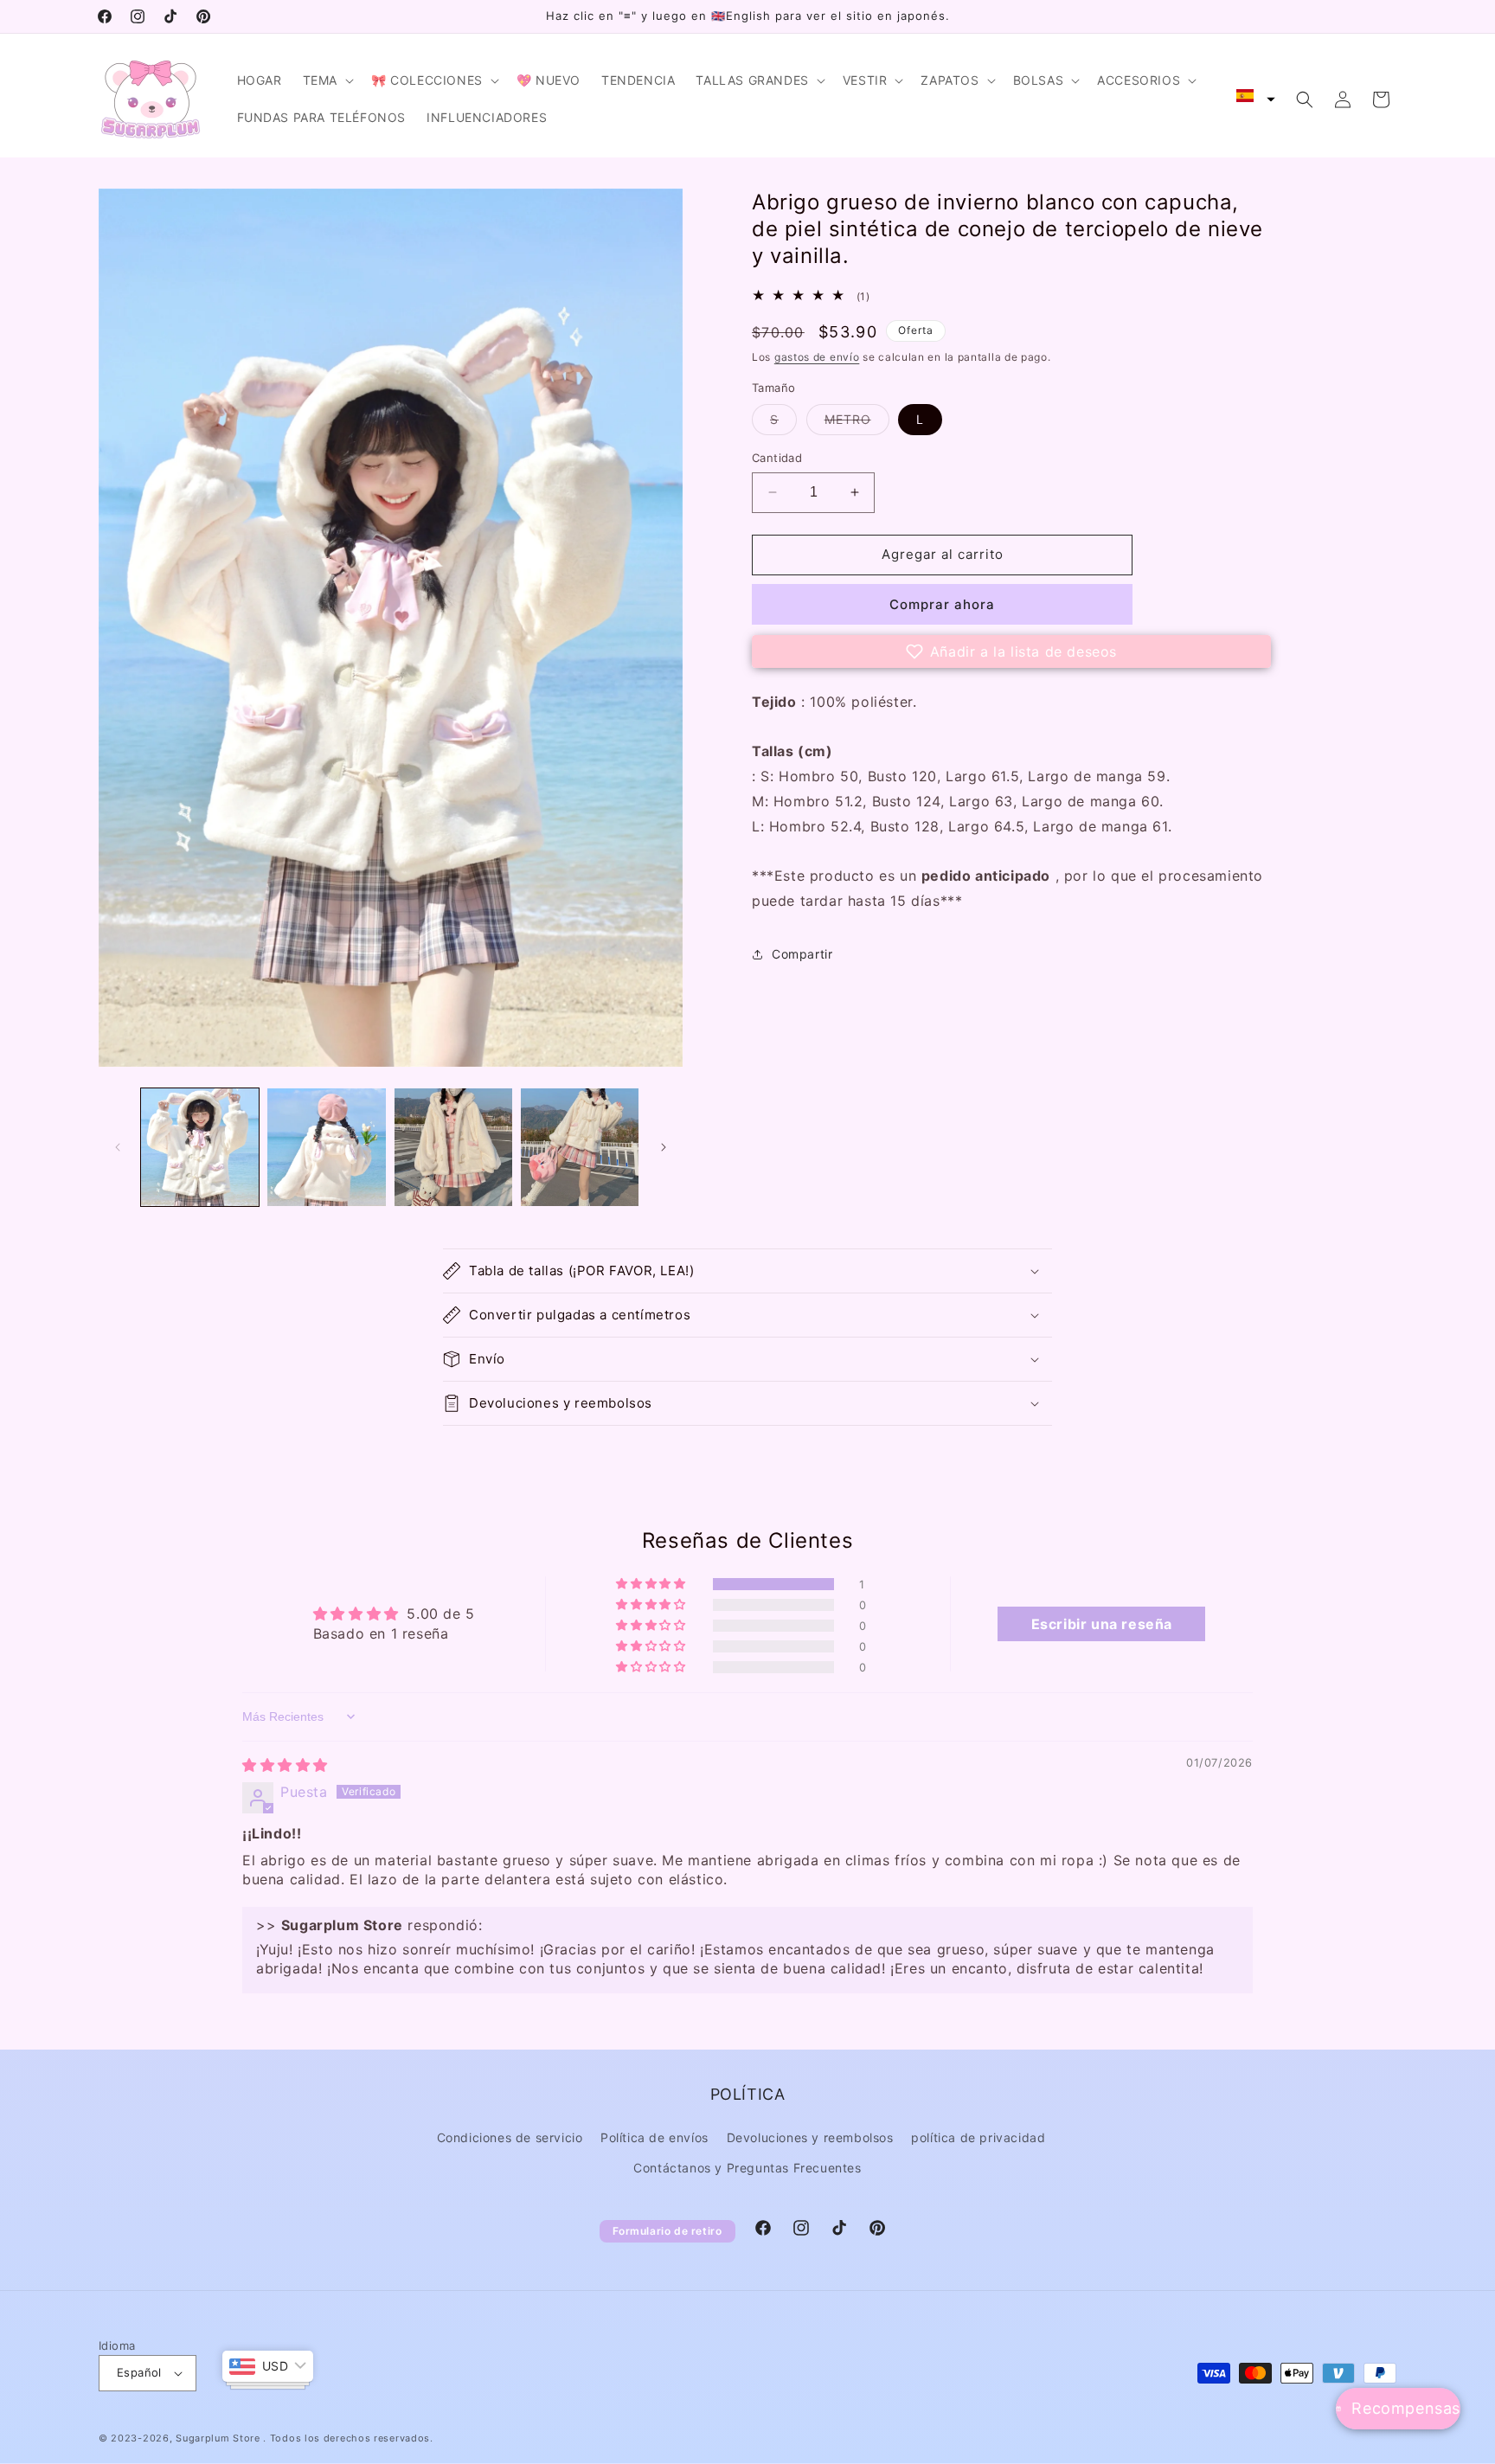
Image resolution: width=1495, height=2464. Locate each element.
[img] (285, 1765)
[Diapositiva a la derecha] (664, 1147)
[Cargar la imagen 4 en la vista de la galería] (580, 1147)
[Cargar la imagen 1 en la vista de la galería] (200, 1147)
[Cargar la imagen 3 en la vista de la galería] (453, 1147)
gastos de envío (817, 357)
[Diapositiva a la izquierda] (118, 1147)
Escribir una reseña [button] (1102, 1624)
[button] (327, 80)
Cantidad (777, 458)
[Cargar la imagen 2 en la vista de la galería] (326, 1147)
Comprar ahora (942, 604)
